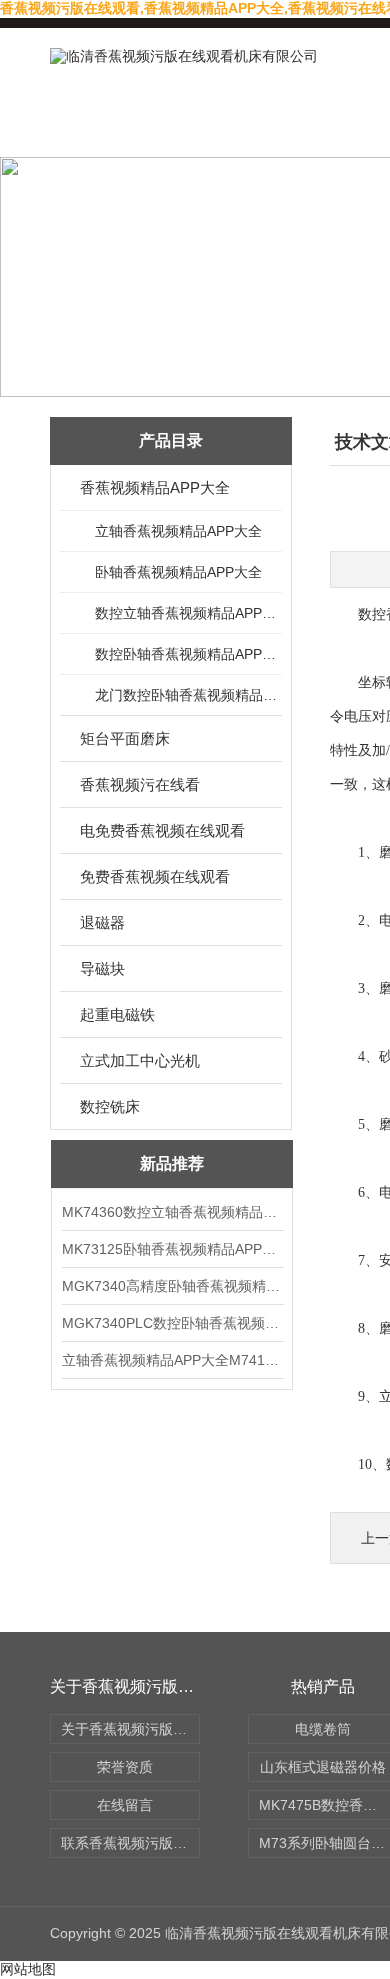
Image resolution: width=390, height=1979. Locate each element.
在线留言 (125, 1805)
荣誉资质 (125, 1767)
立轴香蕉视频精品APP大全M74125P (172, 1360)
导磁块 (102, 968)
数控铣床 (110, 1106)
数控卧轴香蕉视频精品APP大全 (187, 654)
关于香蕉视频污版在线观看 (130, 1729)
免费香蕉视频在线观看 (155, 876)
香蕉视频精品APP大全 (155, 487)
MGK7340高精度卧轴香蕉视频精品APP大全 (172, 1286)
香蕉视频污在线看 (140, 784)
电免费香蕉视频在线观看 (162, 830)
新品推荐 (172, 1163)
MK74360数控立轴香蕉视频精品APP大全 (172, 1212)
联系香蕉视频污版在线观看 (130, 1843)
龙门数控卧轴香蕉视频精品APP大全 (187, 695)
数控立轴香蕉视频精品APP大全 (187, 613)
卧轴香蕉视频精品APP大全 (178, 572)
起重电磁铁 (117, 1014)
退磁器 (102, 922)
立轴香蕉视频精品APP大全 (178, 531)
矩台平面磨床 (125, 738)
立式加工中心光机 (140, 1060)
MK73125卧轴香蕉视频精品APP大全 (172, 1249)
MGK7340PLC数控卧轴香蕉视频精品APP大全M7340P (172, 1323)
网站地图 (28, 1969)
